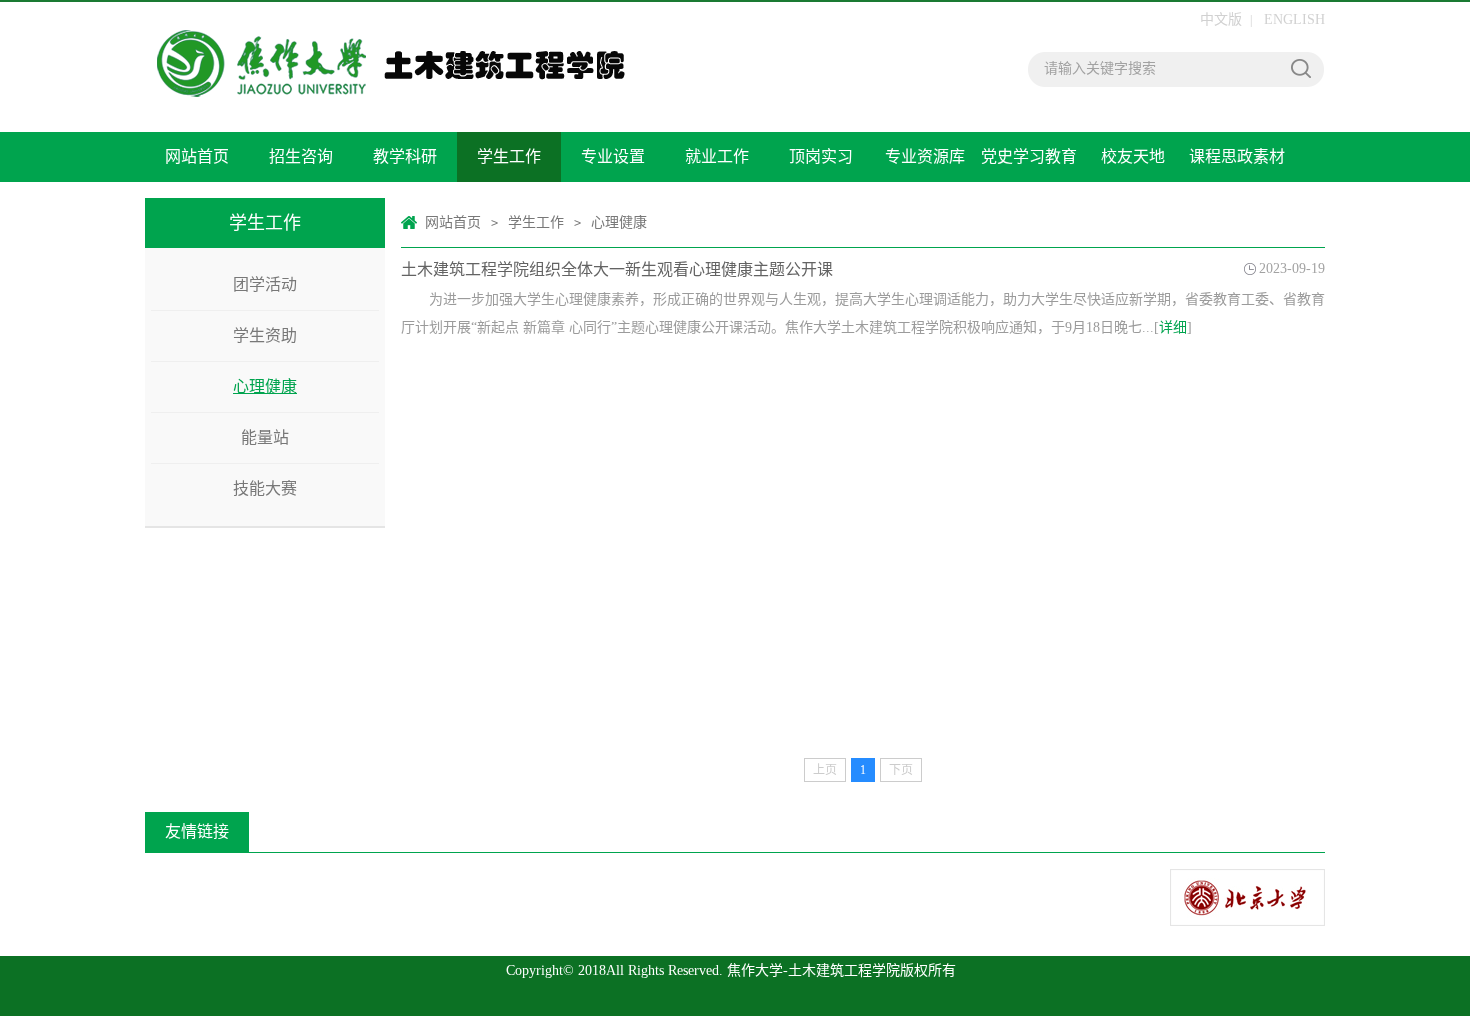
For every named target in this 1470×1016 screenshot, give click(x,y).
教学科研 (405, 156)
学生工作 (509, 156)
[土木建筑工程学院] (420, 67)
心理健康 (265, 386)
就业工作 (717, 156)
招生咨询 (301, 156)
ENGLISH (1294, 19)
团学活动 (265, 284)
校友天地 (1133, 156)
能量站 (265, 437)
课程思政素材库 (1237, 181)
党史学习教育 (1029, 156)
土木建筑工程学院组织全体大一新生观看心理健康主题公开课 (617, 269)
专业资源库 (925, 156)
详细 (1173, 327)
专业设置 (613, 156)
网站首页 (197, 156)
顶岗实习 (821, 156)
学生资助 (265, 335)
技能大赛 (265, 488)
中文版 (1221, 19)
